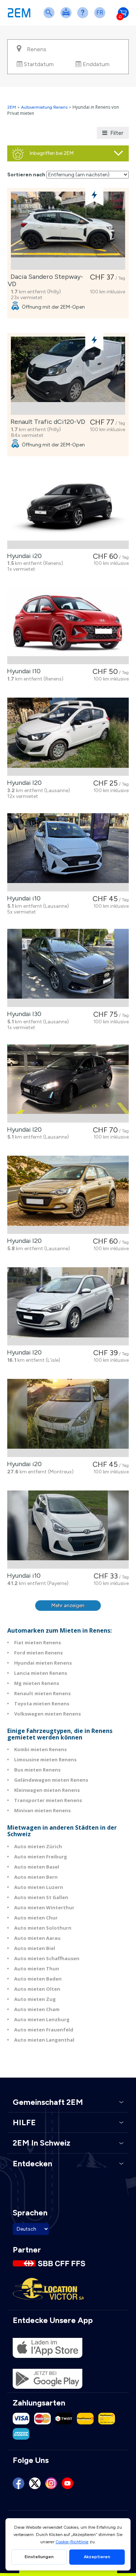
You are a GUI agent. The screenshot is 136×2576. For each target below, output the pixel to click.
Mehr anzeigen (68, 1606)
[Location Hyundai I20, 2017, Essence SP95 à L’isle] (68, 1306)
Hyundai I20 (23, 783)
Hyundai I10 (22, 671)
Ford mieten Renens (38, 1653)
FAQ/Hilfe (84, 17)
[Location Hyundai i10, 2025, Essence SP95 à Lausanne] (68, 852)
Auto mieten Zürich (38, 1846)
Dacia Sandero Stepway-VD (45, 280)
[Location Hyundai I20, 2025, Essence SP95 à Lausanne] (68, 1084)
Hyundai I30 (23, 1014)
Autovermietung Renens (44, 107)
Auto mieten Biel (35, 1948)
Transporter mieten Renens (48, 1800)
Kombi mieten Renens (40, 1749)
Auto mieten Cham (37, 2009)
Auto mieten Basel (37, 1867)
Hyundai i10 (22, 898)
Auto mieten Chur (36, 1918)
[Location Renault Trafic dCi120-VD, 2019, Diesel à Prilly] (68, 376)
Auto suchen (50, 17)
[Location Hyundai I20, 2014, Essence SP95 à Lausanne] (68, 737)
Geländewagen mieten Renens (51, 1780)
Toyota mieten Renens (42, 1704)
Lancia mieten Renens (41, 1673)
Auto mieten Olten (37, 1989)
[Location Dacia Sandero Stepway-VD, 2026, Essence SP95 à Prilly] (68, 231)
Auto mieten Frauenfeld (44, 2030)
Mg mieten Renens (37, 1683)
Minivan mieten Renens (42, 1810)
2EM (12, 107)
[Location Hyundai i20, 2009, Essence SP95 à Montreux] (68, 1418)
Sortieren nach (26, 175)
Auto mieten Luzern (39, 1887)
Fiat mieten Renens (38, 1642)
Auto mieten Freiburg (41, 1857)
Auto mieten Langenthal (44, 2040)
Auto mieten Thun (37, 1969)
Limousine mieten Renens (45, 1760)
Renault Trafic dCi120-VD (46, 422)
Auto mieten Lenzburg (42, 2019)
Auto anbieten (67, 17)
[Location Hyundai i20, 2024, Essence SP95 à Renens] (68, 510)
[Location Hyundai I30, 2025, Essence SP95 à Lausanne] (68, 968)
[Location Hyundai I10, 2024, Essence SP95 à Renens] (68, 625)
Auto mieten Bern (36, 1877)
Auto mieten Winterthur (44, 1907)
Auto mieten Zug (35, 1999)
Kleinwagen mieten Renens (47, 1790)
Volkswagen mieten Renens (48, 1714)
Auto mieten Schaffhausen (47, 1958)
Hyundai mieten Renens (43, 1663)
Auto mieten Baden (38, 1979)
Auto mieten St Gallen (41, 1897)
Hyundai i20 (23, 556)
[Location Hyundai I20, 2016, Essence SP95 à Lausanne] (68, 1195)
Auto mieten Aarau (37, 1938)
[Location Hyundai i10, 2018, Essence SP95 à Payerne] (68, 1530)
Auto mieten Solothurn (43, 1928)
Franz (101, 17)
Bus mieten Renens (37, 1770)
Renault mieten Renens (42, 1693)
